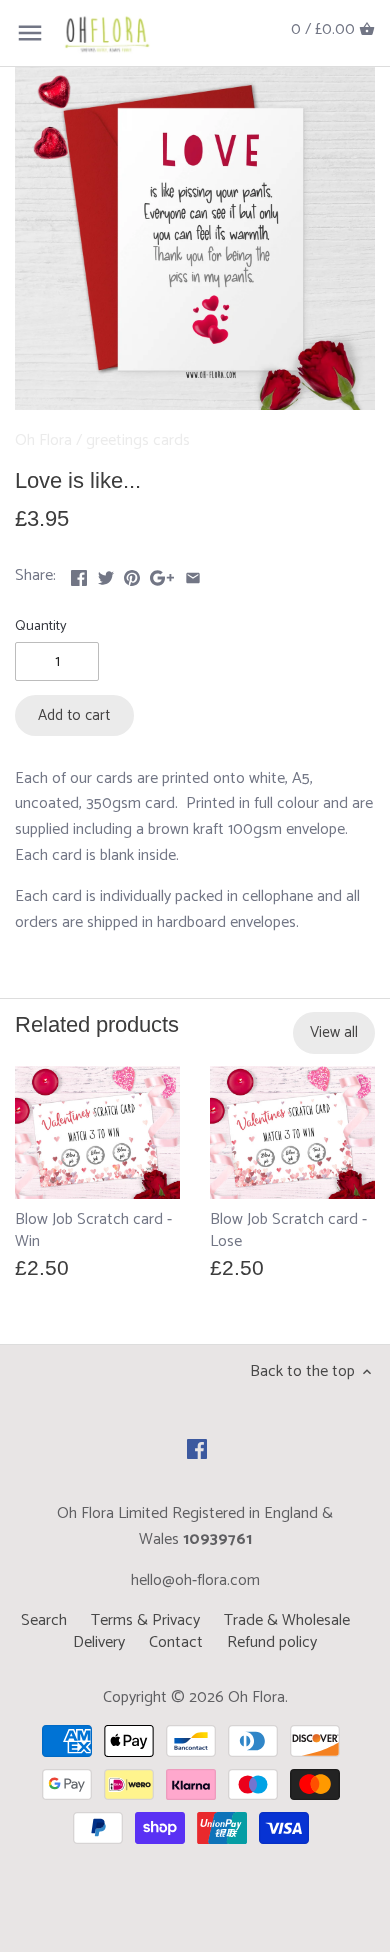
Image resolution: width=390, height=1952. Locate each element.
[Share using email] (193, 573)
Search (44, 1620)
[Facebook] (197, 1449)
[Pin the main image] (132, 573)
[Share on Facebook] (79, 573)
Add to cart (74, 715)
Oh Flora (43, 440)
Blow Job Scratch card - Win (93, 1230)
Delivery (99, 1642)
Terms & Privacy (145, 1620)
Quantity (41, 626)
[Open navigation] (30, 33)
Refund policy (272, 1642)
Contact (176, 1642)
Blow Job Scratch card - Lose (288, 1230)
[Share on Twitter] (106, 573)
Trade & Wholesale (287, 1620)
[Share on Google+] (162, 573)
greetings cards (138, 440)
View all (334, 1032)
